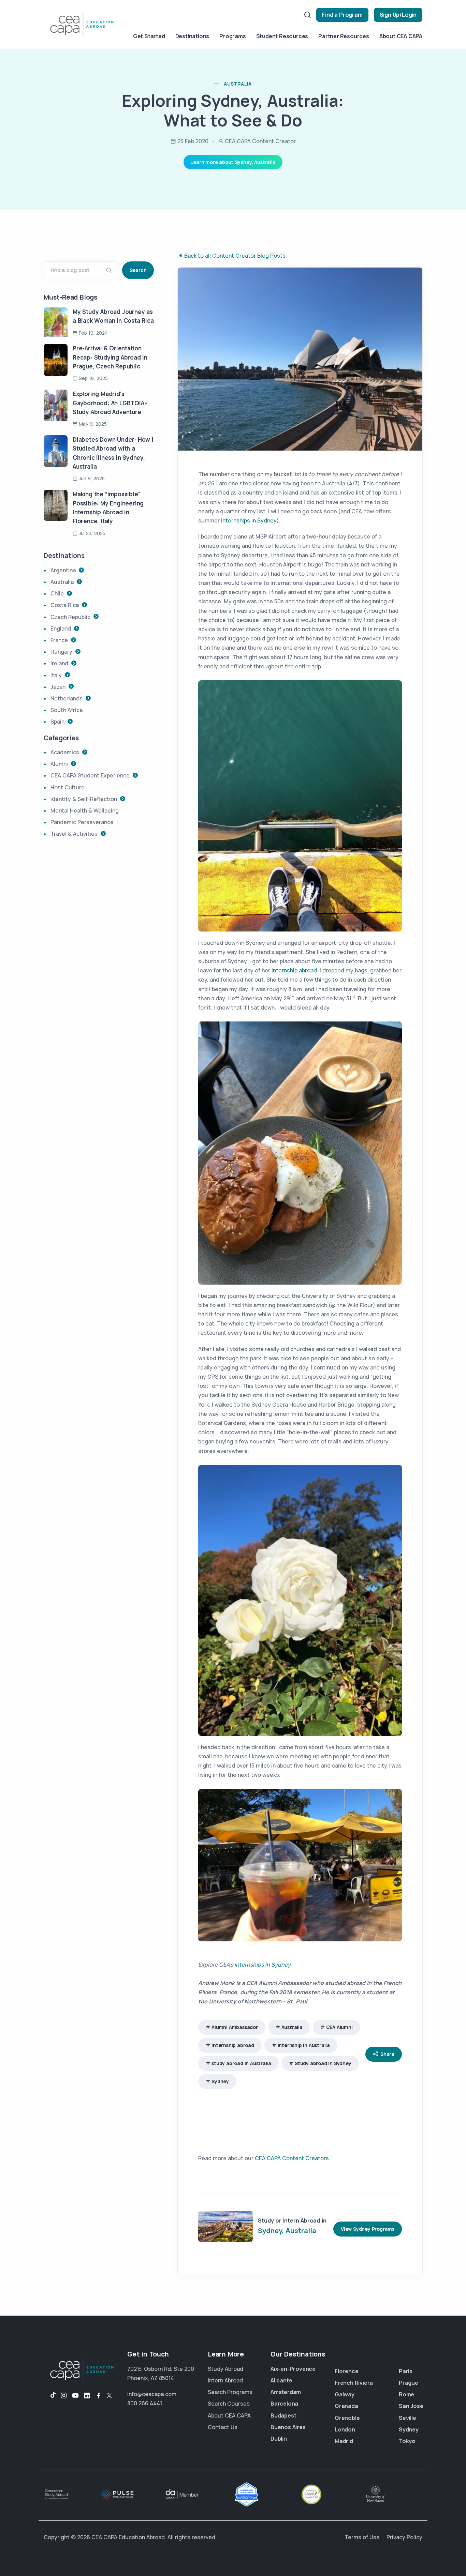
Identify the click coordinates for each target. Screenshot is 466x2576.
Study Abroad (225, 2369)
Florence (346, 2371)
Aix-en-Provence (293, 2369)
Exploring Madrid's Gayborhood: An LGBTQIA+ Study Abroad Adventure (110, 403)
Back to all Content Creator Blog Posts (235, 256)
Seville (407, 2418)
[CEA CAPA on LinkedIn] (87, 2396)
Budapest (283, 2415)
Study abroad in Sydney (323, 2063)
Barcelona (284, 2404)
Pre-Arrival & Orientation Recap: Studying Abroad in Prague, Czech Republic (110, 357)
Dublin (279, 2439)
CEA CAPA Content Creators (292, 2158)
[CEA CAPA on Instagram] (64, 2396)
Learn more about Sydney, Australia (233, 162)
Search (138, 270)
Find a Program (342, 15)
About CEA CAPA (401, 36)
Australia (292, 2027)
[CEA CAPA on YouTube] (75, 2396)
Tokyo (407, 2441)
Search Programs (230, 2392)
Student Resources (282, 36)
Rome (406, 2394)
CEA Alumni (339, 2027)
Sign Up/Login (398, 15)
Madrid (344, 2441)
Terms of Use (362, 2537)
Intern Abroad (225, 2380)
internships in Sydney (249, 520)
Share (387, 2054)
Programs (232, 36)
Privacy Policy (404, 2537)
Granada (346, 2406)
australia (238, 84)
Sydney (220, 2081)
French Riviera (354, 2383)
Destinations (192, 36)
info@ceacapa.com (152, 2394)
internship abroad (294, 970)
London (345, 2429)
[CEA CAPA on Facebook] (99, 2396)
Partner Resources (344, 36)
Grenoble (347, 2418)
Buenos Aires (288, 2427)
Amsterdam (286, 2392)
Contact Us (223, 2427)
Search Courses (229, 2404)
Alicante (281, 2380)
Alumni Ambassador (235, 2027)
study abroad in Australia (241, 2063)
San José (411, 2406)
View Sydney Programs (368, 2229)
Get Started (149, 36)
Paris (406, 2371)
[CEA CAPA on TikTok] (50, 2396)
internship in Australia (304, 2045)
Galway (345, 2394)
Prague (409, 2383)
